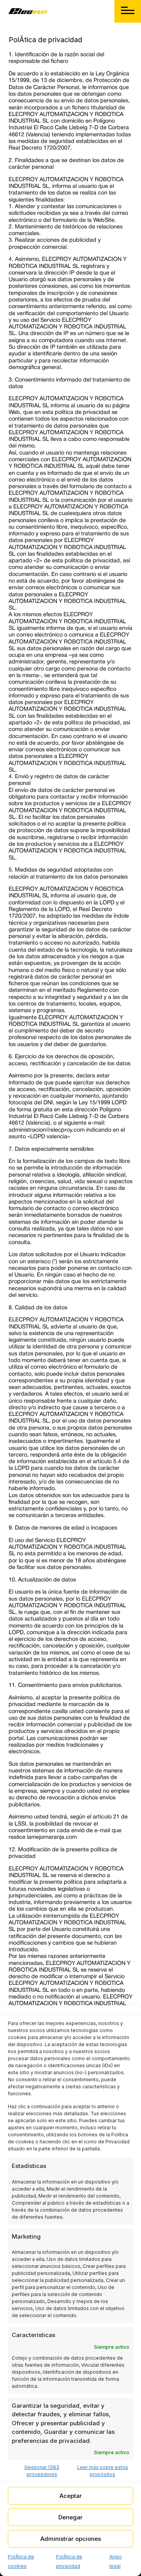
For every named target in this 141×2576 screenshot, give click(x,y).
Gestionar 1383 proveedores (42, 2471)
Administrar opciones (71, 2539)
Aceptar (71, 2496)
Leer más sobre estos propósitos (103, 2471)
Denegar (70, 2517)
